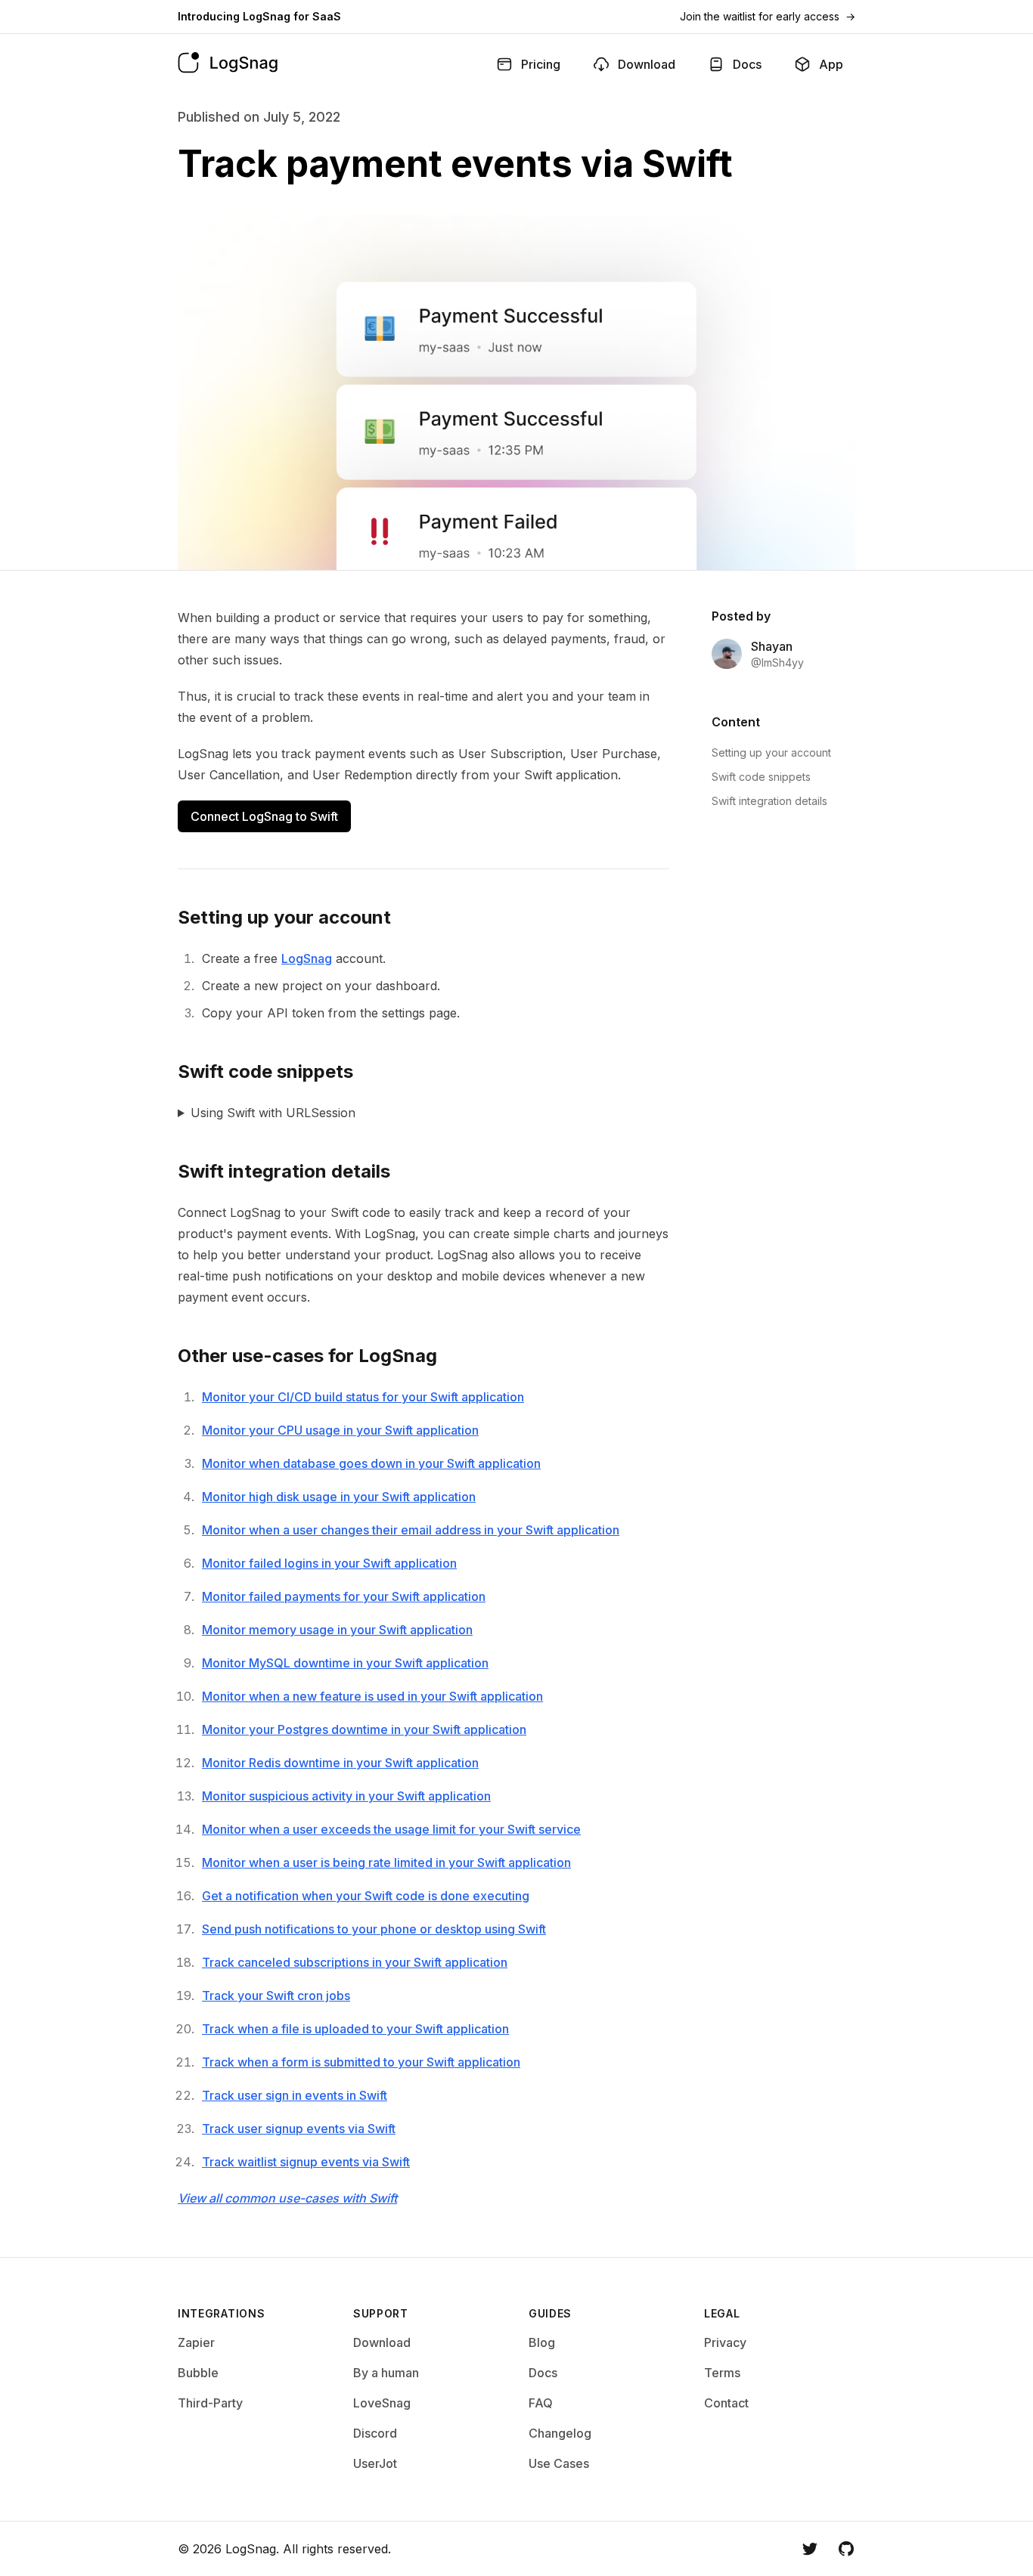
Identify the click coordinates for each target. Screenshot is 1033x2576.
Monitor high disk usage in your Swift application (339, 1497)
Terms (722, 2373)
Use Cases (559, 2463)
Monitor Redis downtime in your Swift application (340, 1763)
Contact (726, 2403)
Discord (375, 2433)
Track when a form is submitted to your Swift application (361, 2062)
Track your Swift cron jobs (276, 1995)
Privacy (725, 2342)
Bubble (198, 2373)
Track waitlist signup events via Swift (306, 2162)
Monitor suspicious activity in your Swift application (346, 1796)
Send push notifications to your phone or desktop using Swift (374, 1929)
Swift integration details (769, 801)
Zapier (196, 2342)
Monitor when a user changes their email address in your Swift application (411, 1530)
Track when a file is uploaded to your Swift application (355, 2029)
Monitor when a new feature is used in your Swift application (372, 1696)
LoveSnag (382, 2403)
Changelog (560, 2433)
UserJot (375, 2463)
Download (382, 2342)
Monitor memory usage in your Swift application (337, 1630)
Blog (542, 2342)
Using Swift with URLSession (273, 1113)
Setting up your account (771, 752)
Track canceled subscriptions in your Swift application (355, 1962)
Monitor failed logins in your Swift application (329, 1563)
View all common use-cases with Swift (287, 2198)
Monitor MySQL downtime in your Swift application (345, 1663)
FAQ (541, 2403)
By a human (386, 2373)
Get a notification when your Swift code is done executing (366, 1896)
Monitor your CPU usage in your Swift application (340, 1430)
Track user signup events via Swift (299, 2129)
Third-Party (210, 2403)
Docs (543, 2373)
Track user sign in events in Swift (295, 2095)
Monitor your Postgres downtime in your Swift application (364, 1729)
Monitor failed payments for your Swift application (344, 1596)
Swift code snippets (761, 777)
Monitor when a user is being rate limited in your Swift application (386, 1862)
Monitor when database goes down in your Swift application (371, 1463)
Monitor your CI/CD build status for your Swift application (363, 1397)
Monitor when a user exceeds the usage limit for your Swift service (391, 1829)
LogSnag (307, 958)
